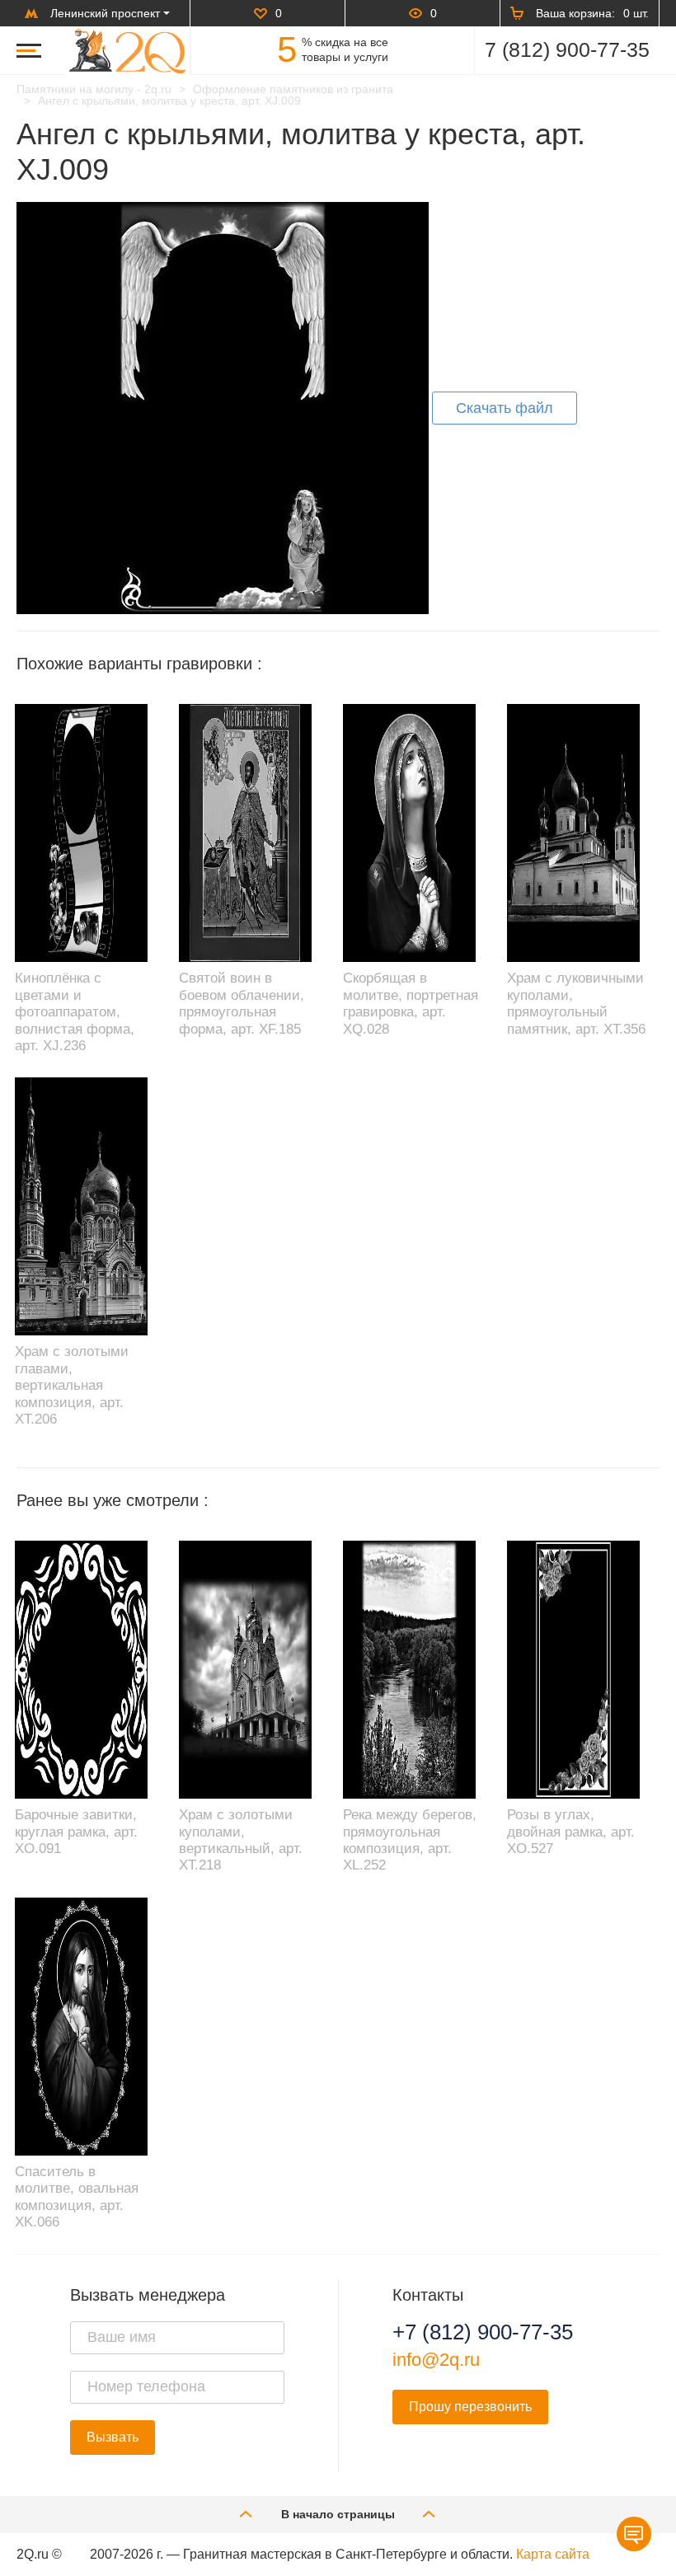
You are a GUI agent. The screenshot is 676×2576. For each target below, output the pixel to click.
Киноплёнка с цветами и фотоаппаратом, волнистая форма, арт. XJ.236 (75, 1012)
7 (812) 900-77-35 (567, 49)
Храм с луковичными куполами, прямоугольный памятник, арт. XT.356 (576, 1003)
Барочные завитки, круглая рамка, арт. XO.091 (76, 1832)
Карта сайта (553, 2554)
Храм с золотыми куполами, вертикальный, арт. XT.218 (241, 1840)
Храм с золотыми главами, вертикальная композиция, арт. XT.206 (72, 1385)
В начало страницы (338, 2514)
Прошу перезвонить (470, 2407)
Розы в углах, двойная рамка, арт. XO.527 (571, 1832)
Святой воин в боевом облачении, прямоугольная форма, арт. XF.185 (242, 1003)
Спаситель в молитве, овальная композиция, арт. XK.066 (77, 2197)
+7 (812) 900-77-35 (483, 2332)
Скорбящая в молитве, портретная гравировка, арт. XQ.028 (411, 1003)
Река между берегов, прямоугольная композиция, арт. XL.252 (410, 1840)
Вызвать (113, 2437)
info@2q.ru (436, 2360)
